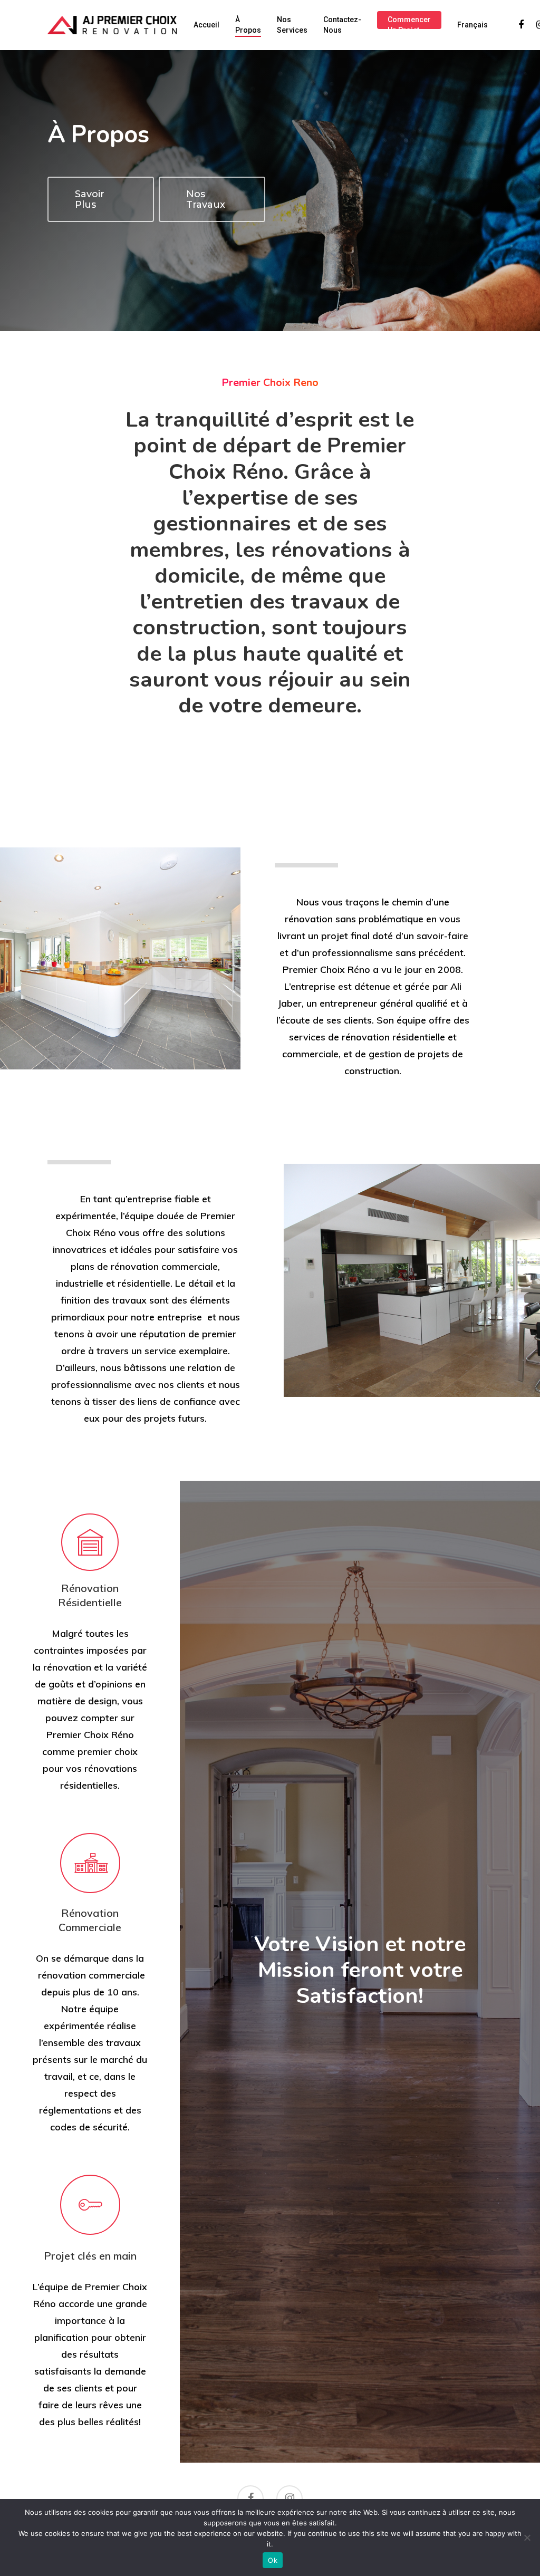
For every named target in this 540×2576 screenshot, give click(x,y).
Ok (273, 2560)
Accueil (206, 25)
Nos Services (292, 25)
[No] (527, 2538)
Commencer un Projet (409, 25)
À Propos (248, 25)
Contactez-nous (342, 25)
